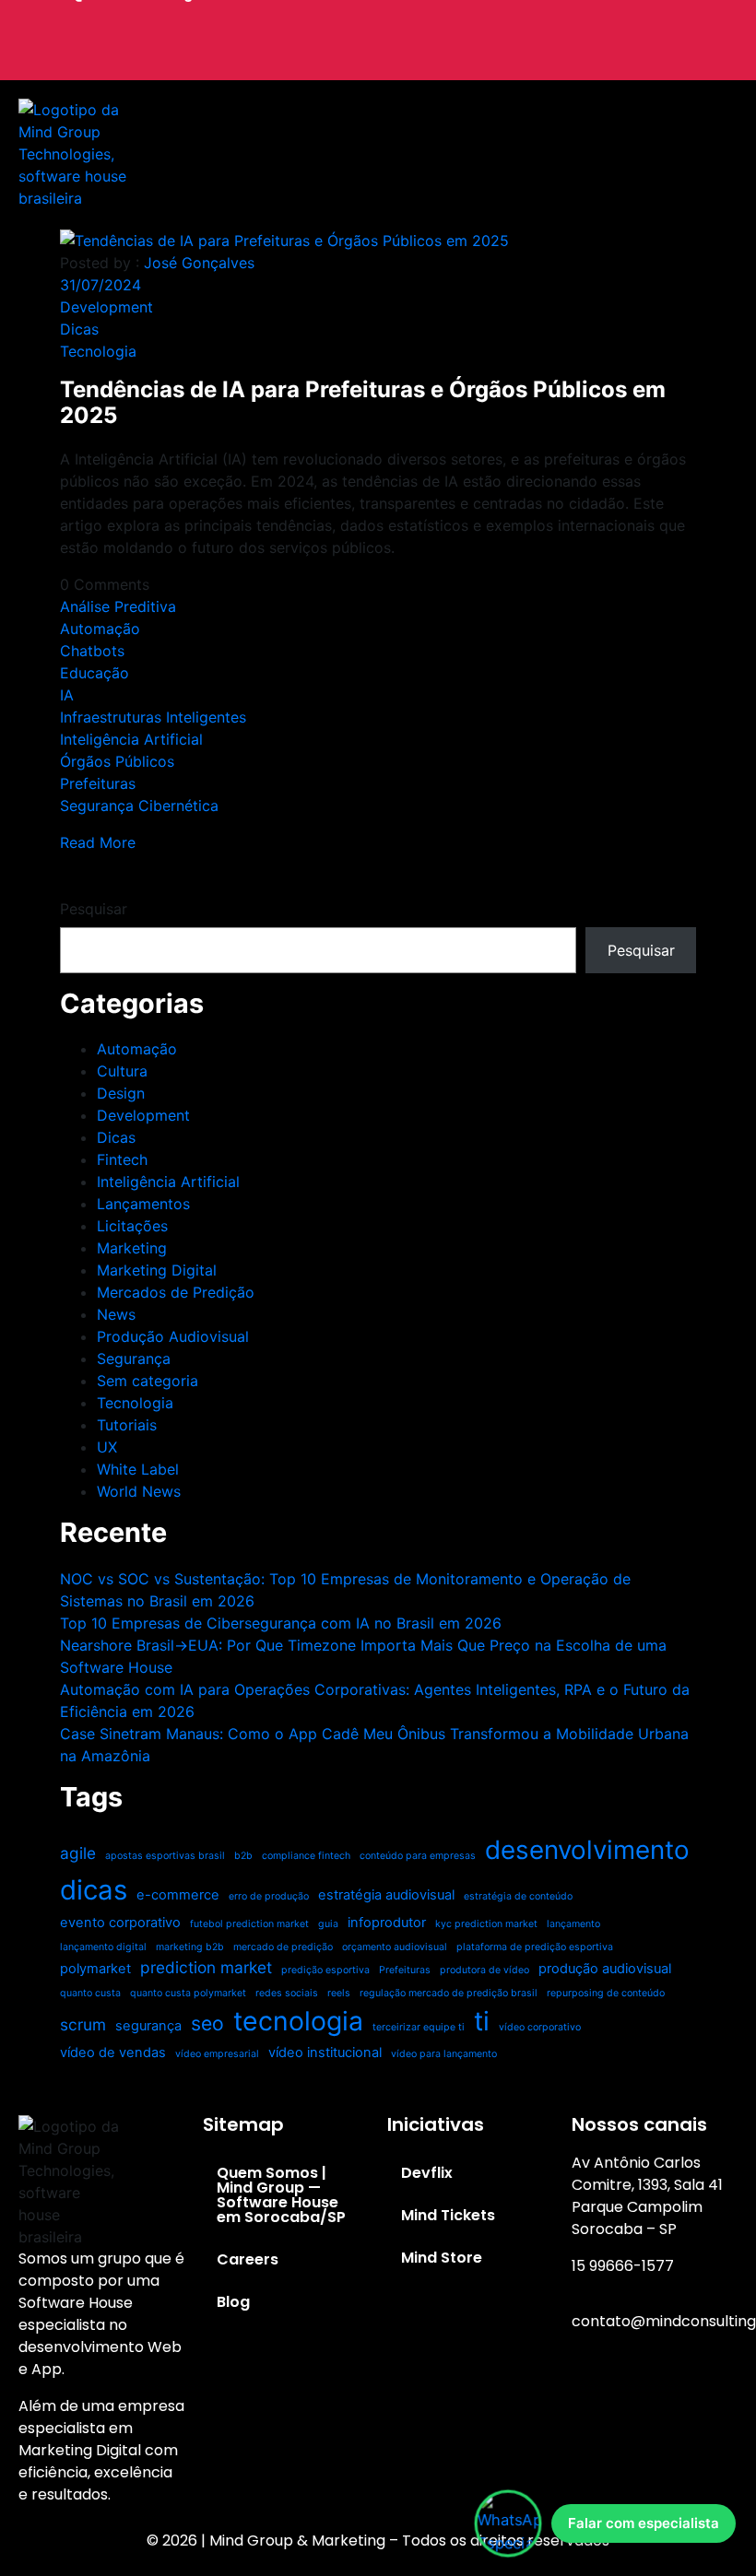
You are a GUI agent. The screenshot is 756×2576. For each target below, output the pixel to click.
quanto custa (90, 1993)
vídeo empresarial (217, 2054)
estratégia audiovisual (386, 1895)
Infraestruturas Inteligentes (153, 717)
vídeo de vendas (113, 2053)
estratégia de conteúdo (518, 1896)
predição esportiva (325, 1970)
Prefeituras (98, 783)
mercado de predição (283, 1947)
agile (78, 1853)
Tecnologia (98, 351)
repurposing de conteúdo (606, 1993)
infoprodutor (387, 1923)
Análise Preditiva (118, 606)
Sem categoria (148, 1381)
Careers (248, 2259)
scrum (83, 2024)
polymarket (95, 1969)
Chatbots (92, 651)
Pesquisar (94, 909)
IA (67, 695)
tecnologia (298, 2021)
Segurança (134, 1359)
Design (121, 1093)
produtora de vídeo (484, 1970)
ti (482, 2021)
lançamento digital (103, 1947)
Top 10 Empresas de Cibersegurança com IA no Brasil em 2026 (281, 1623)
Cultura (122, 1071)
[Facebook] (650, 2389)
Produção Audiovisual (173, 1336)
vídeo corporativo (540, 2027)
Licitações (132, 1226)
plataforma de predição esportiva (535, 1947)
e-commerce (178, 1895)
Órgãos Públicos (117, 761)
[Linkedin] (624, 61)
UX (107, 1447)
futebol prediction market (249, 1924)
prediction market (206, 1967)
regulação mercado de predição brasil (449, 1993)
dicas (94, 1890)
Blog (233, 2302)
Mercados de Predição (176, 1292)
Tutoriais (127, 1425)
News (116, 1314)
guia (328, 1924)
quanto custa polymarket (188, 1993)
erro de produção (269, 1896)
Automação (100, 629)
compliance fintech (306, 1856)
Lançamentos (143, 1204)
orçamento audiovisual (395, 1947)
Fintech (122, 1159)
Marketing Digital (157, 1270)
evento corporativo (120, 1923)
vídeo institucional (325, 2053)
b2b (243, 1856)
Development (106, 307)
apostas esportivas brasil (165, 1856)
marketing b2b (190, 1947)
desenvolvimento (587, 1850)
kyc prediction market (486, 1924)
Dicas (79, 329)
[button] (454, 154)
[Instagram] (595, 2389)
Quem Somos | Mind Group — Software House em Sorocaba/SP (281, 2195)
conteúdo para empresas (418, 1856)
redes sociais (287, 1993)
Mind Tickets (448, 2215)
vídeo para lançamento (444, 2054)
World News (139, 1491)
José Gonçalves (199, 263)
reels (339, 1993)
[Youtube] (705, 2389)
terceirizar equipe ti (419, 2027)
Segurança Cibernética (139, 806)
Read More (98, 842)
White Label (138, 1469)
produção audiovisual (605, 1969)
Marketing (132, 1248)
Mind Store (442, 2258)
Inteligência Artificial (131, 739)
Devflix (427, 2173)
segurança (148, 2026)
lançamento (573, 1924)
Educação (94, 673)
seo (207, 2023)
